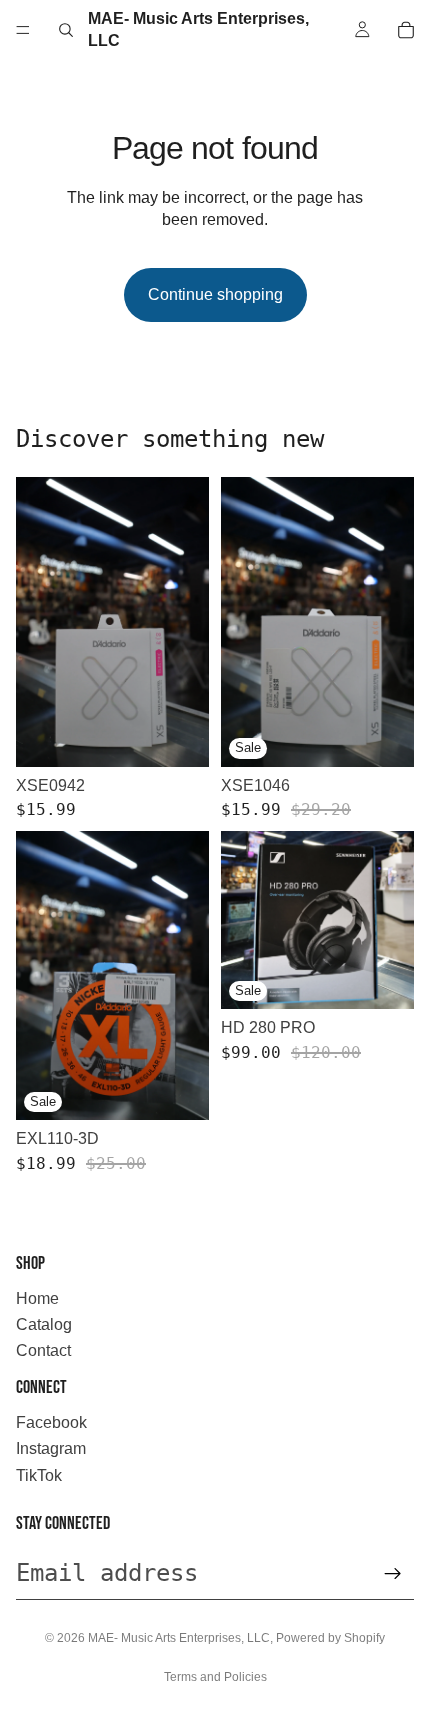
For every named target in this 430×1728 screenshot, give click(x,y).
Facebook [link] (51, 1422)
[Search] (66, 30)
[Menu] (23, 30)
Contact (43, 1350)
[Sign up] (393, 1574)
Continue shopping (215, 294)
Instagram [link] (51, 1448)
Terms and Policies (215, 1677)
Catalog (44, 1324)
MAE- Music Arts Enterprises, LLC (179, 1638)
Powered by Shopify (330, 1638)
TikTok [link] (39, 1475)
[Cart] (406, 30)
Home (37, 1298)
